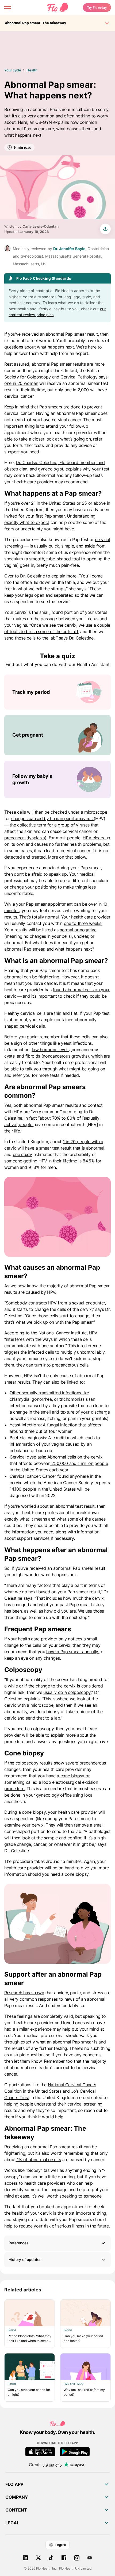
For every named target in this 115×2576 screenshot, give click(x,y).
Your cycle (13, 70)
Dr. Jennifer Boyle (69, 249)
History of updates (25, 2259)
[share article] (105, 229)
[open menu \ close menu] (7, 7)
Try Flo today (97, 7)
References (19, 2243)
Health (32, 70)
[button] (57, 2243)
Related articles (23, 2290)
